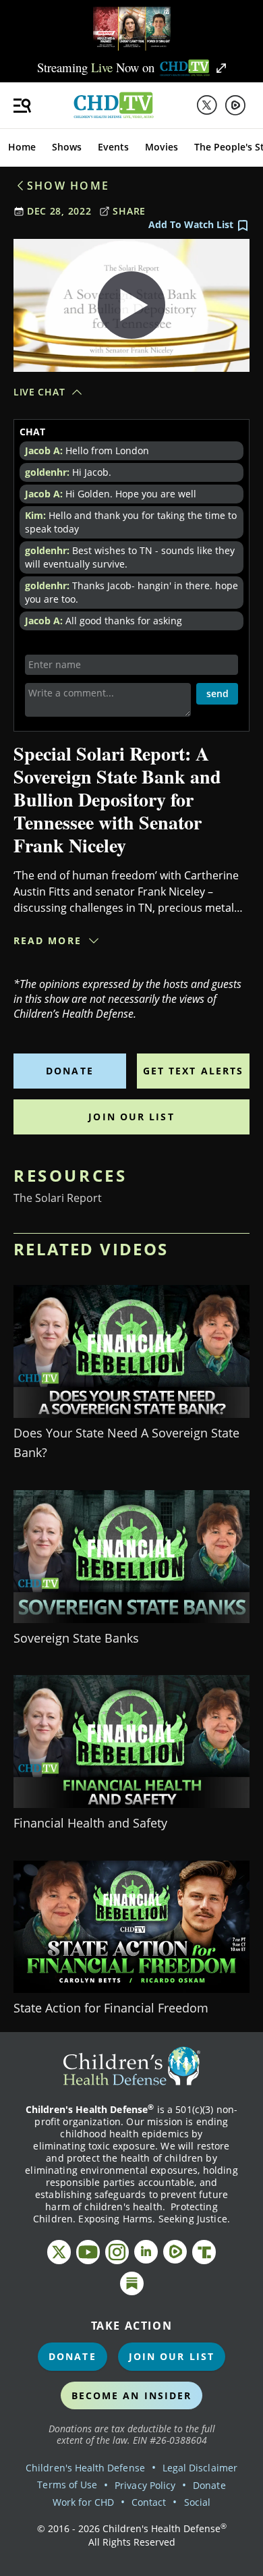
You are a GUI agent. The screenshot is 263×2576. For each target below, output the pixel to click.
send (217, 693)
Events (113, 147)
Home (22, 147)
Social (197, 2502)
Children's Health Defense (85, 2468)
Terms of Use (67, 2485)
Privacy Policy (145, 2485)
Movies (162, 147)
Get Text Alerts (194, 1071)
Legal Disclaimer (200, 2468)
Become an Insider (132, 2395)
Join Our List (131, 1117)
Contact (149, 2502)
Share (129, 211)
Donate (70, 1071)
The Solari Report (58, 1198)
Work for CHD (83, 2502)
